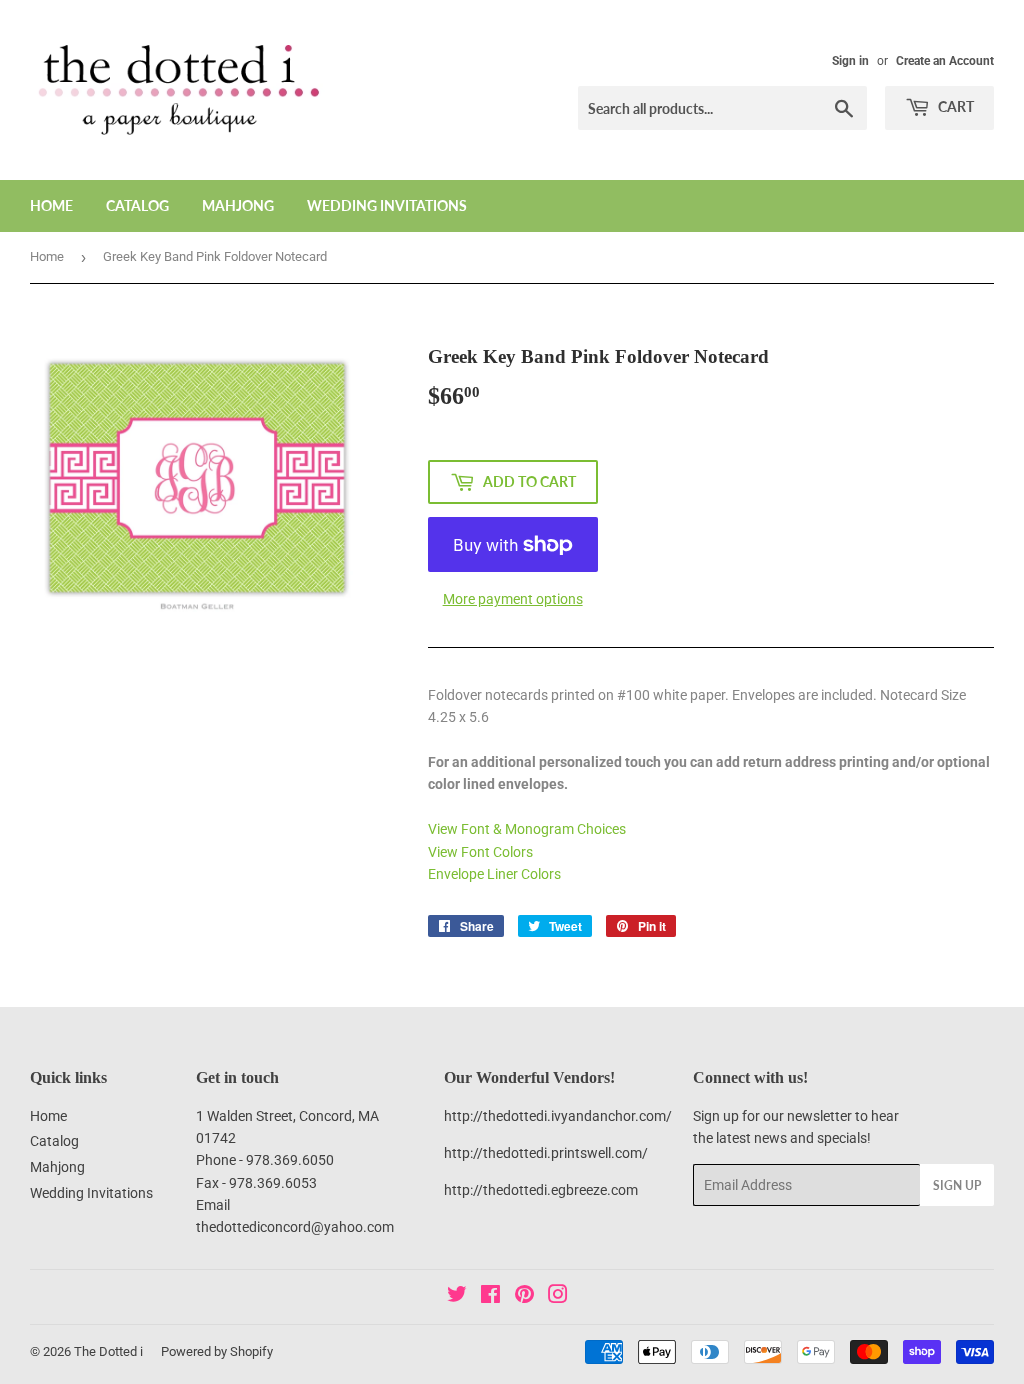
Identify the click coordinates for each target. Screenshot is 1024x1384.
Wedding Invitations (387, 205)
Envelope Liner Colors (494, 874)
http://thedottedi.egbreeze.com (541, 1190)
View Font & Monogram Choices (527, 829)
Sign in (850, 61)
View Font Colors (480, 852)
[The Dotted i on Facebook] (490, 1297)
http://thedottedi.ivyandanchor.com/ (558, 1116)
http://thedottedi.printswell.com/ (546, 1153)
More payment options (513, 599)
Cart (954, 106)
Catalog (137, 205)
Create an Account (945, 61)
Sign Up (957, 1185)
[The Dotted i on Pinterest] (524, 1297)
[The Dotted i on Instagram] (558, 1297)
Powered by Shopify (217, 1351)
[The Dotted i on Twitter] (457, 1297)
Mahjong (238, 205)
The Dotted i (108, 1351)
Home (51, 205)
